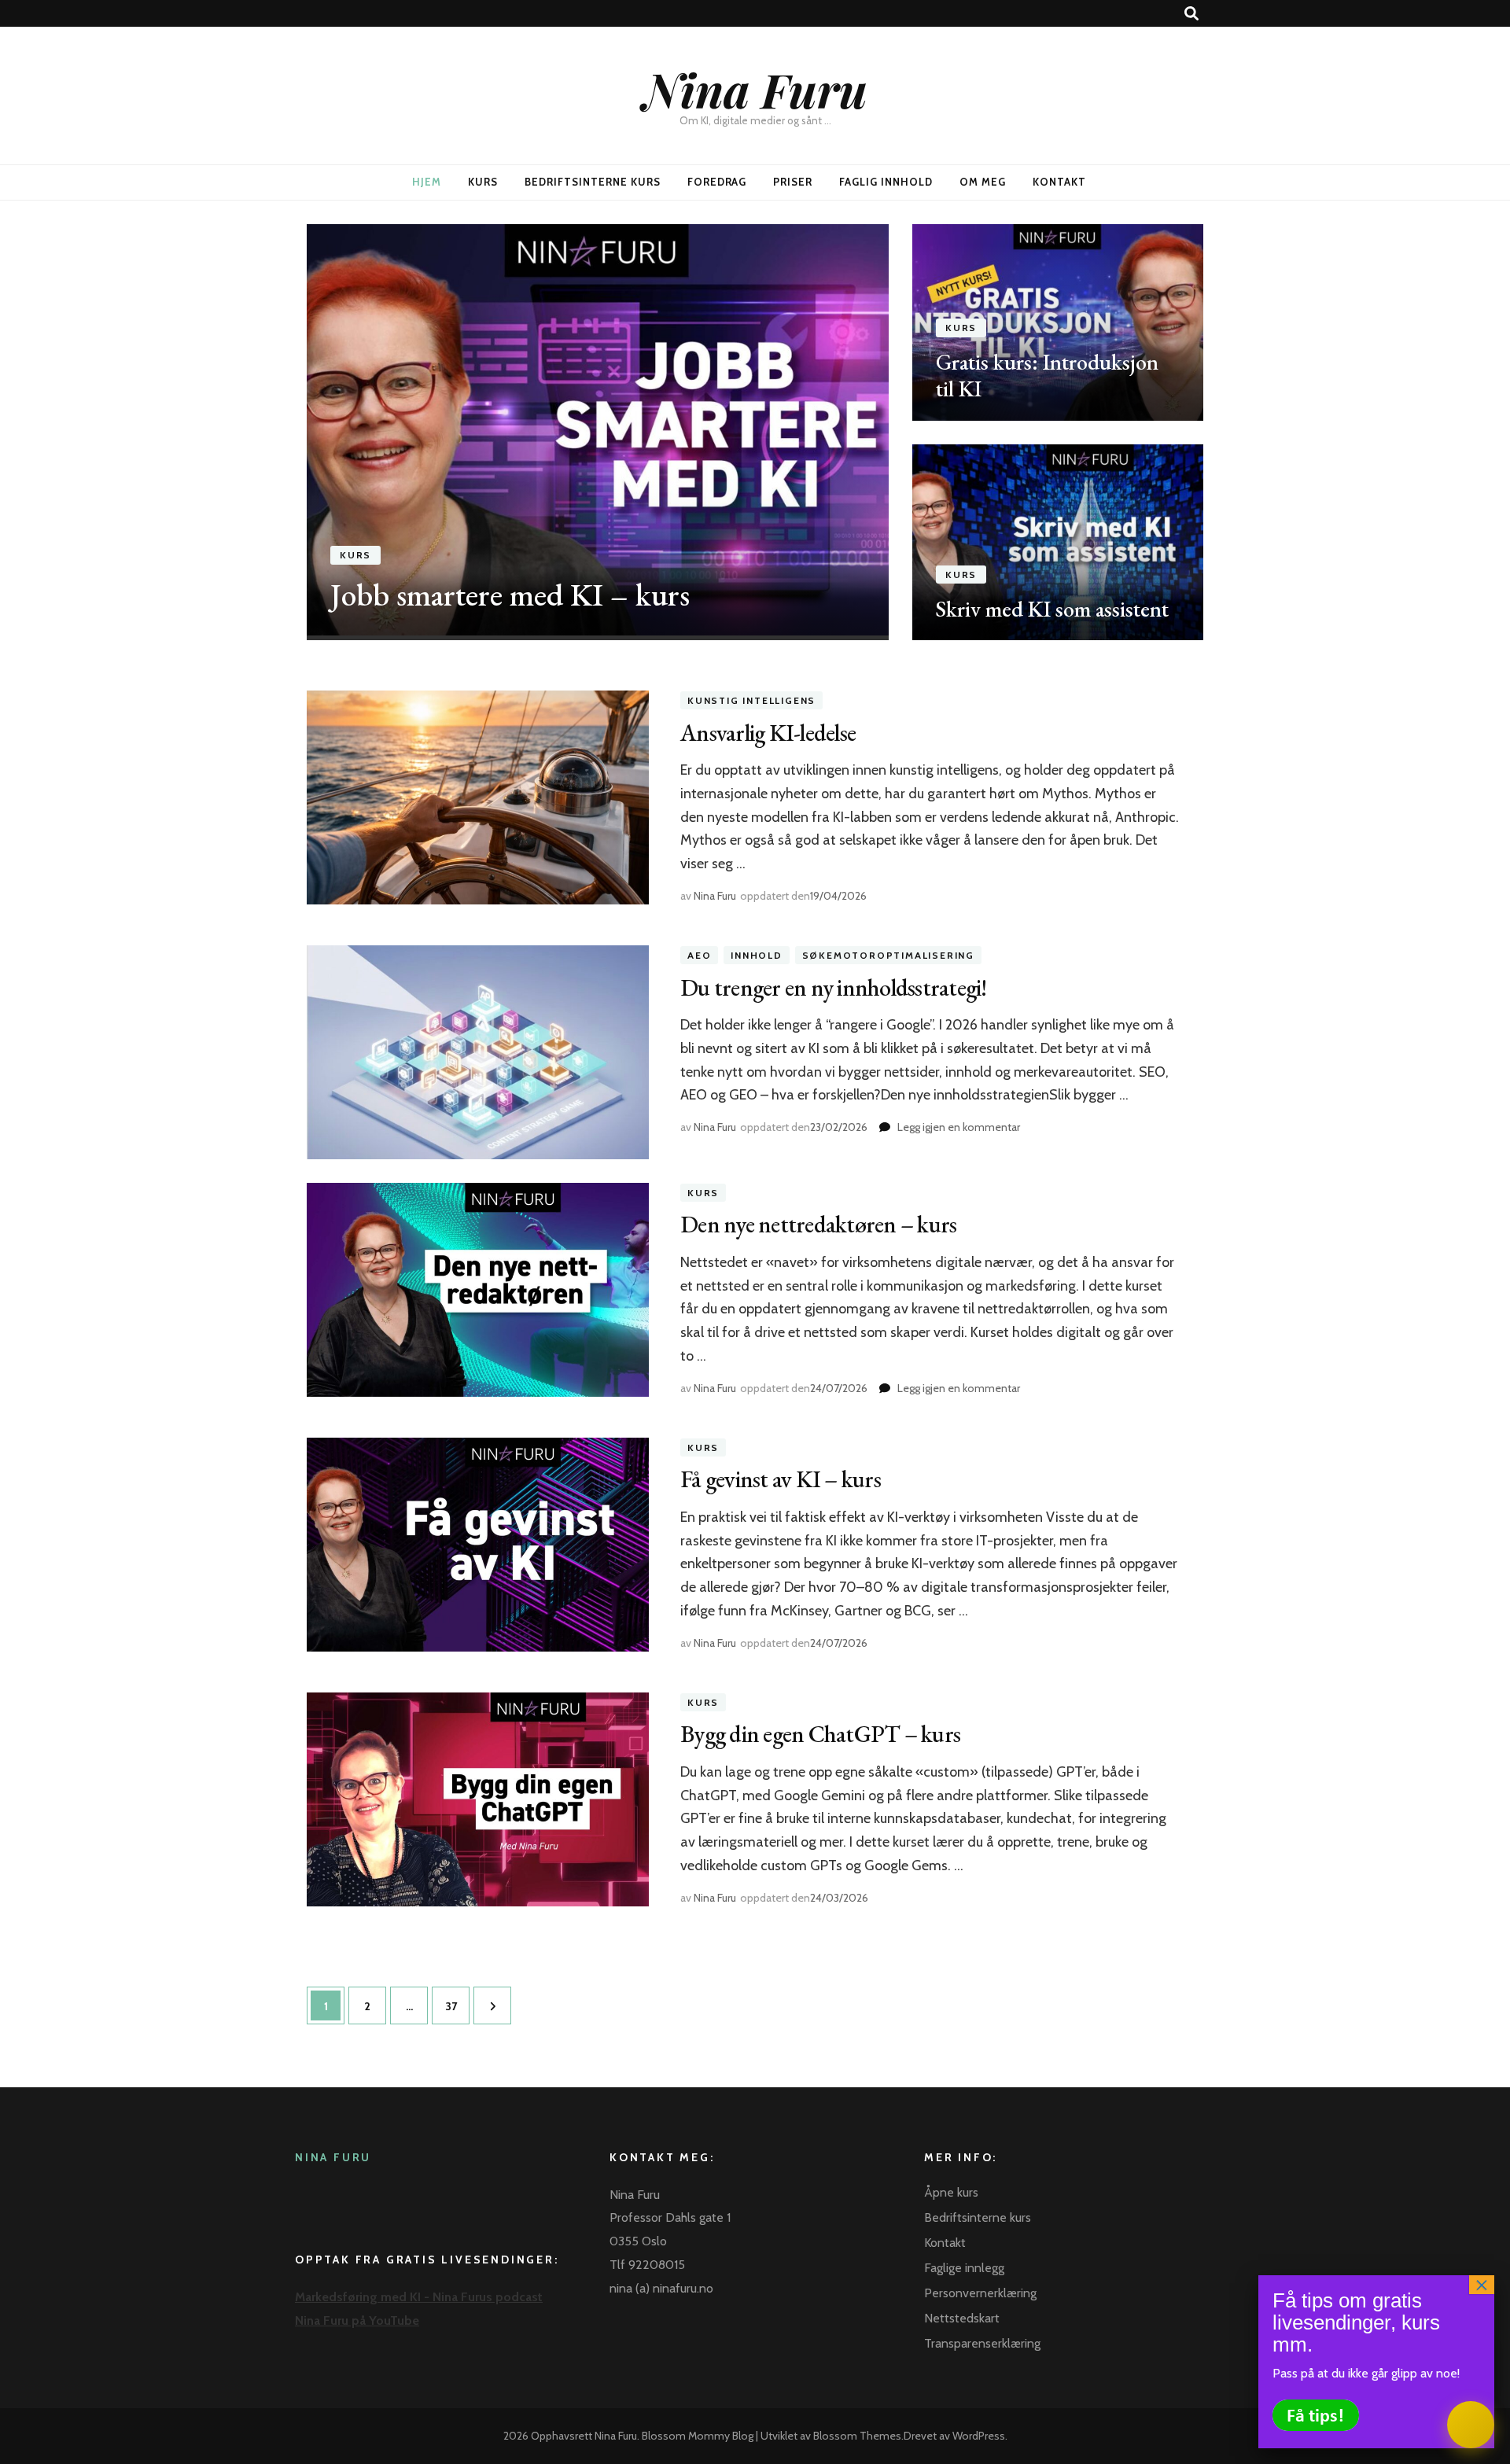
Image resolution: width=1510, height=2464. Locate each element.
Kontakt (1059, 182)
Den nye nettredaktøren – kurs (818, 1224)
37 (456, 2006)
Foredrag (717, 182)
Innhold (757, 955)
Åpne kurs (951, 2192)
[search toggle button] (1191, 14)
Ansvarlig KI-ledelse (768, 733)
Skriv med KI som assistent (1052, 609)
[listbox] (755, 432)
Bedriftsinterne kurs (593, 182)
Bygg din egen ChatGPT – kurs (820, 1734)
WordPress (979, 2436)
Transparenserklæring (982, 2343)
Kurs (483, 182)
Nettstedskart (962, 2318)
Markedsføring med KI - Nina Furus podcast (419, 2297)
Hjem (427, 182)
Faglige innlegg (964, 2268)
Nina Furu (755, 89)
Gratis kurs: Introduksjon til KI (1047, 375)
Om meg (983, 182)
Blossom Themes (857, 2436)
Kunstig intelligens (751, 700)
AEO (699, 955)
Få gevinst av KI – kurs (781, 1479)
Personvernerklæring (980, 2293)
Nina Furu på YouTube (357, 2320)
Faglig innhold (886, 182)
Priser (793, 182)
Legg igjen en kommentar (959, 1127)
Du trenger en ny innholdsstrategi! (834, 987)
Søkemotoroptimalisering (888, 955)
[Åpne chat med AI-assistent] (1471, 2425)
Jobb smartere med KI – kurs (510, 595)
